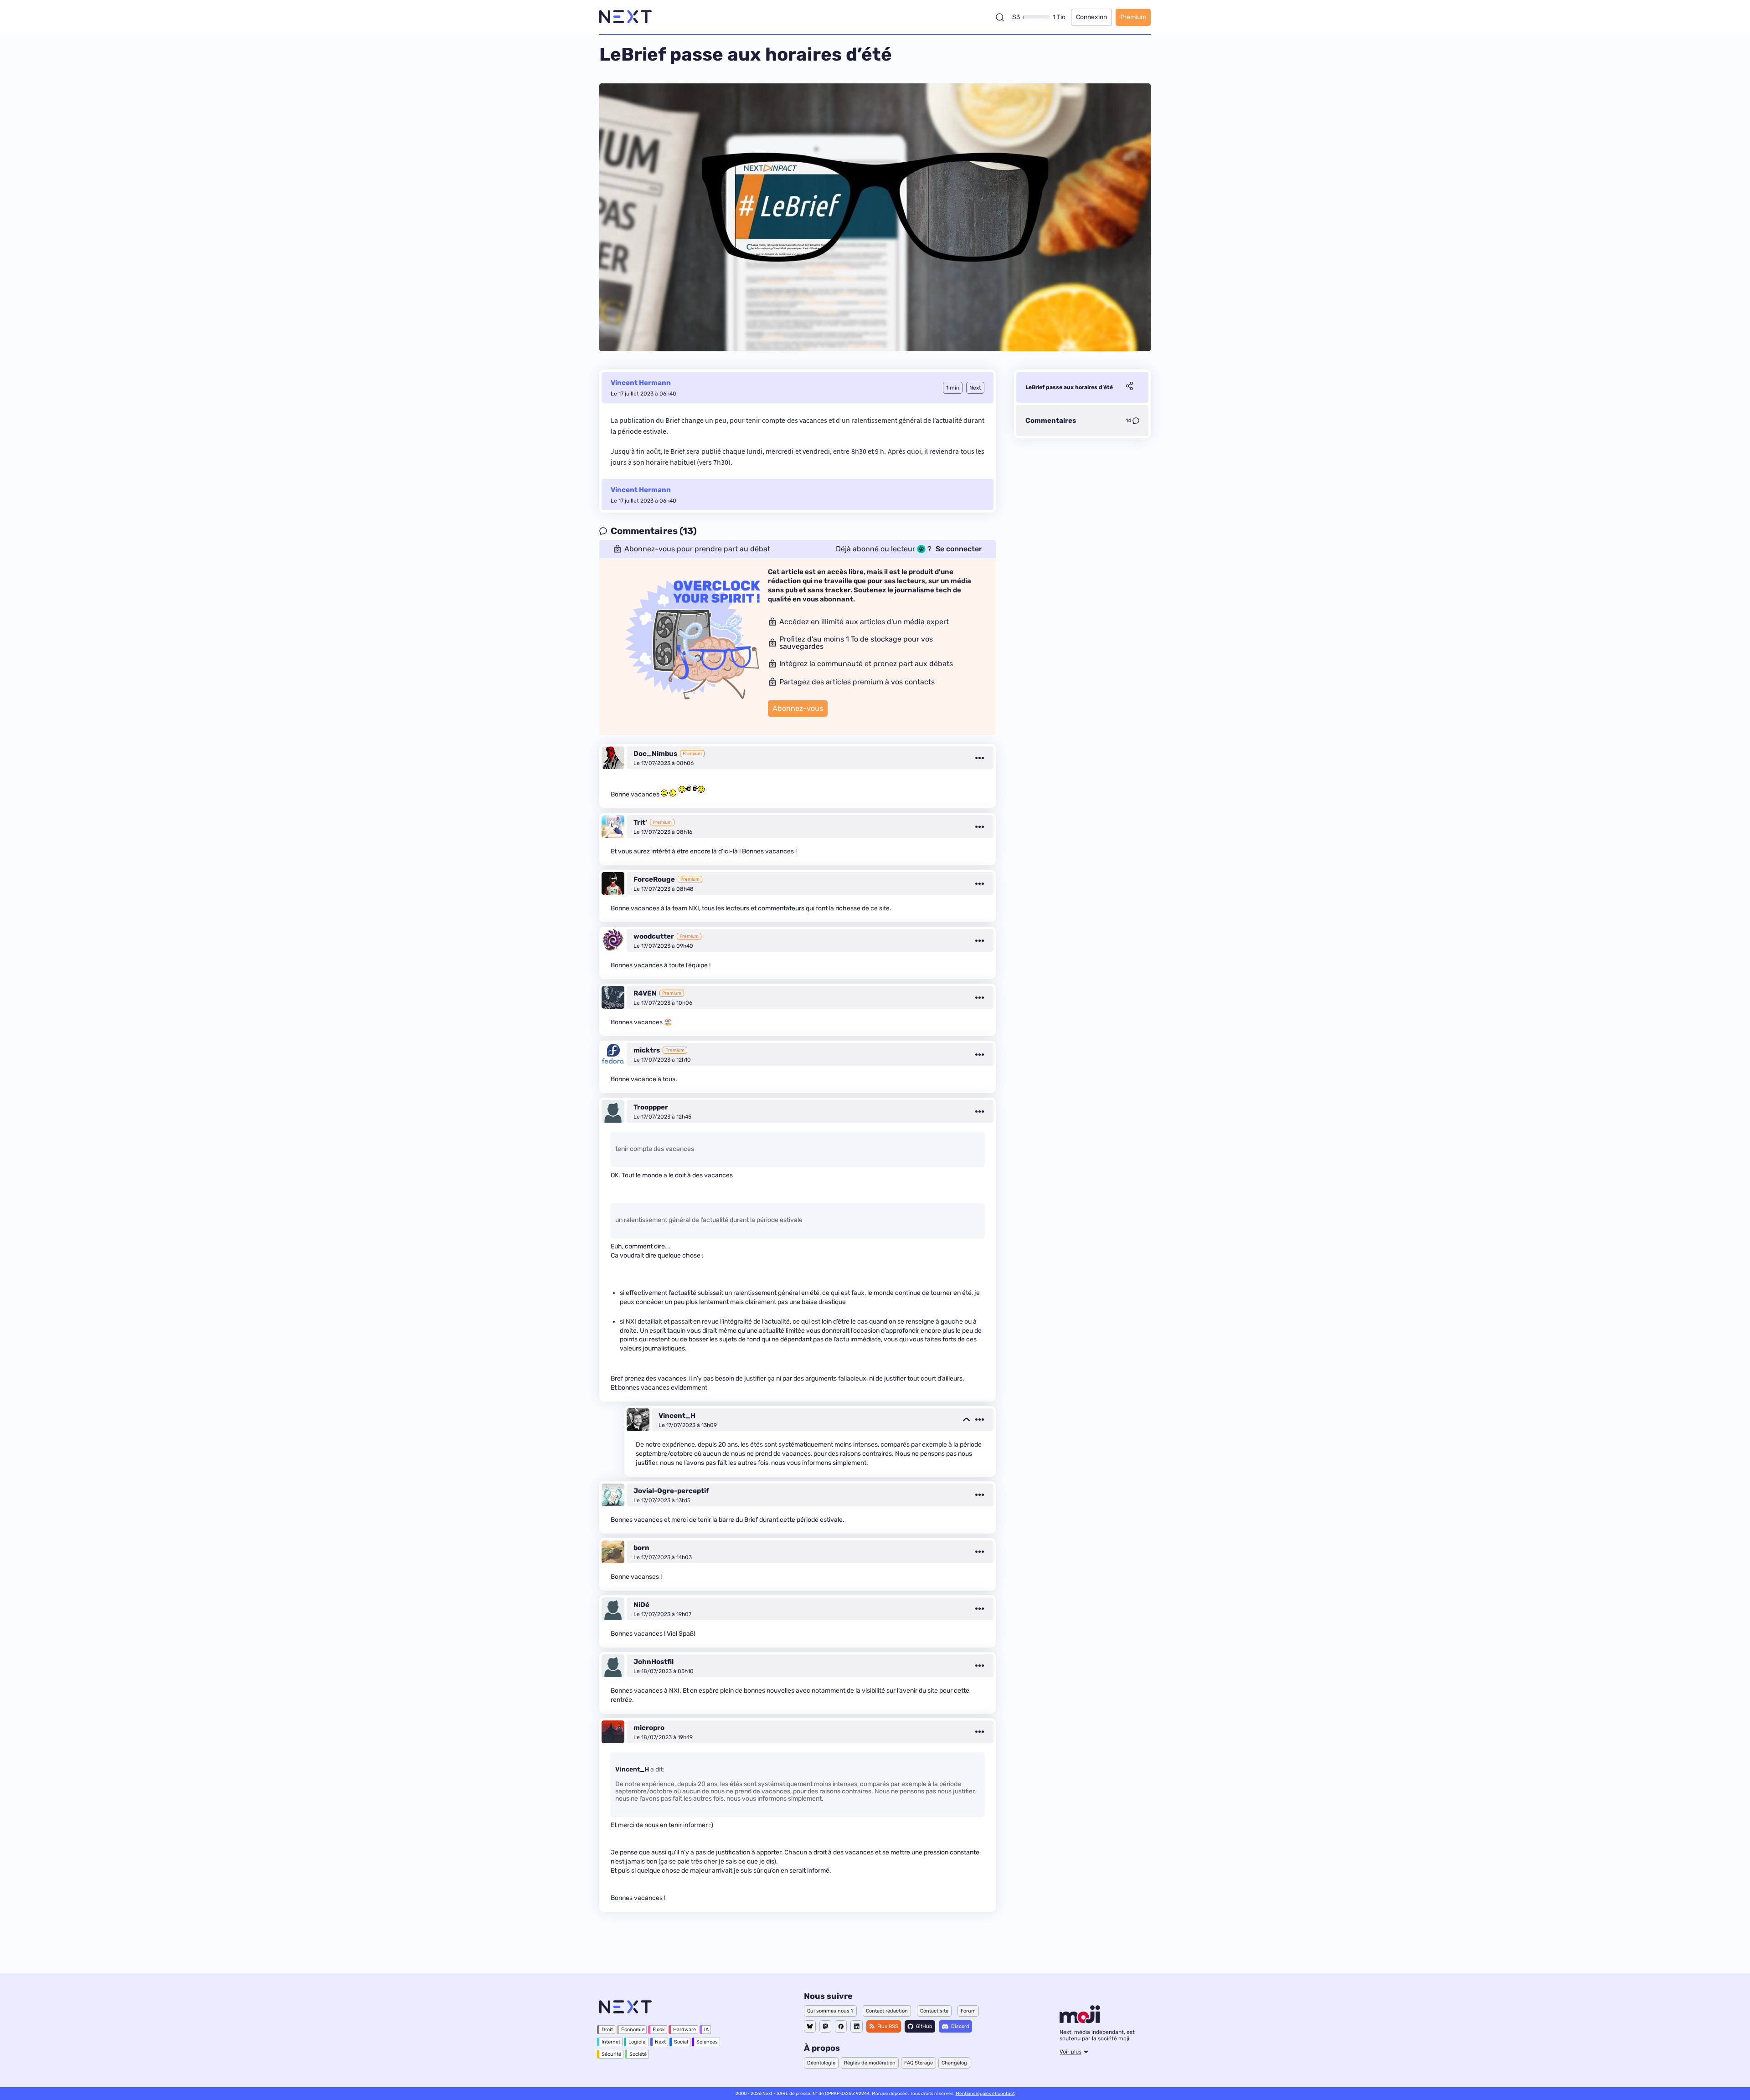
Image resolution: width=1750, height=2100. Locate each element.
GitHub (924, 2026)
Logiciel (638, 2042)
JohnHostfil (654, 1662)
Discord (960, 2026)
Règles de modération (870, 2063)
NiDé (641, 1605)
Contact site (934, 2011)
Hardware (685, 2030)
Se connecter (959, 549)
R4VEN (645, 993)
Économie (633, 2030)
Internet (611, 2042)
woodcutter (654, 936)
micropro (649, 1728)
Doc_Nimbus (655, 754)
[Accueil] (625, 17)
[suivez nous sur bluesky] (810, 2026)
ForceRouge (654, 879)
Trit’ (640, 822)
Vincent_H (677, 1416)
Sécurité (611, 2054)
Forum (968, 2011)
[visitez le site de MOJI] (1080, 2021)
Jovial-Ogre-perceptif (671, 1491)
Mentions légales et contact (985, 2094)
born (641, 1548)
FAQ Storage (919, 2063)
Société (638, 2054)
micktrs (647, 1050)
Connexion (1091, 17)
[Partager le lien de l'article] (1129, 387)
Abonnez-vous (798, 708)
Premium (1133, 17)
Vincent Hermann (641, 383)
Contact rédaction (887, 2011)
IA (706, 2030)
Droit (607, 2030)
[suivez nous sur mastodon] (825, 2026)
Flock (659, 2030)
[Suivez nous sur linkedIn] (857, 2026)
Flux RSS (888, 2026)
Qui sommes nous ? (830, 2011)
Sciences (707, 2042)
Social (681, 2042)
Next (660, 2042)
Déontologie (821, 2063)
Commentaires (1051, 421)
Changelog (954, 2063)
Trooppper (651, 1107)
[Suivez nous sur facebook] (841, 2026)
